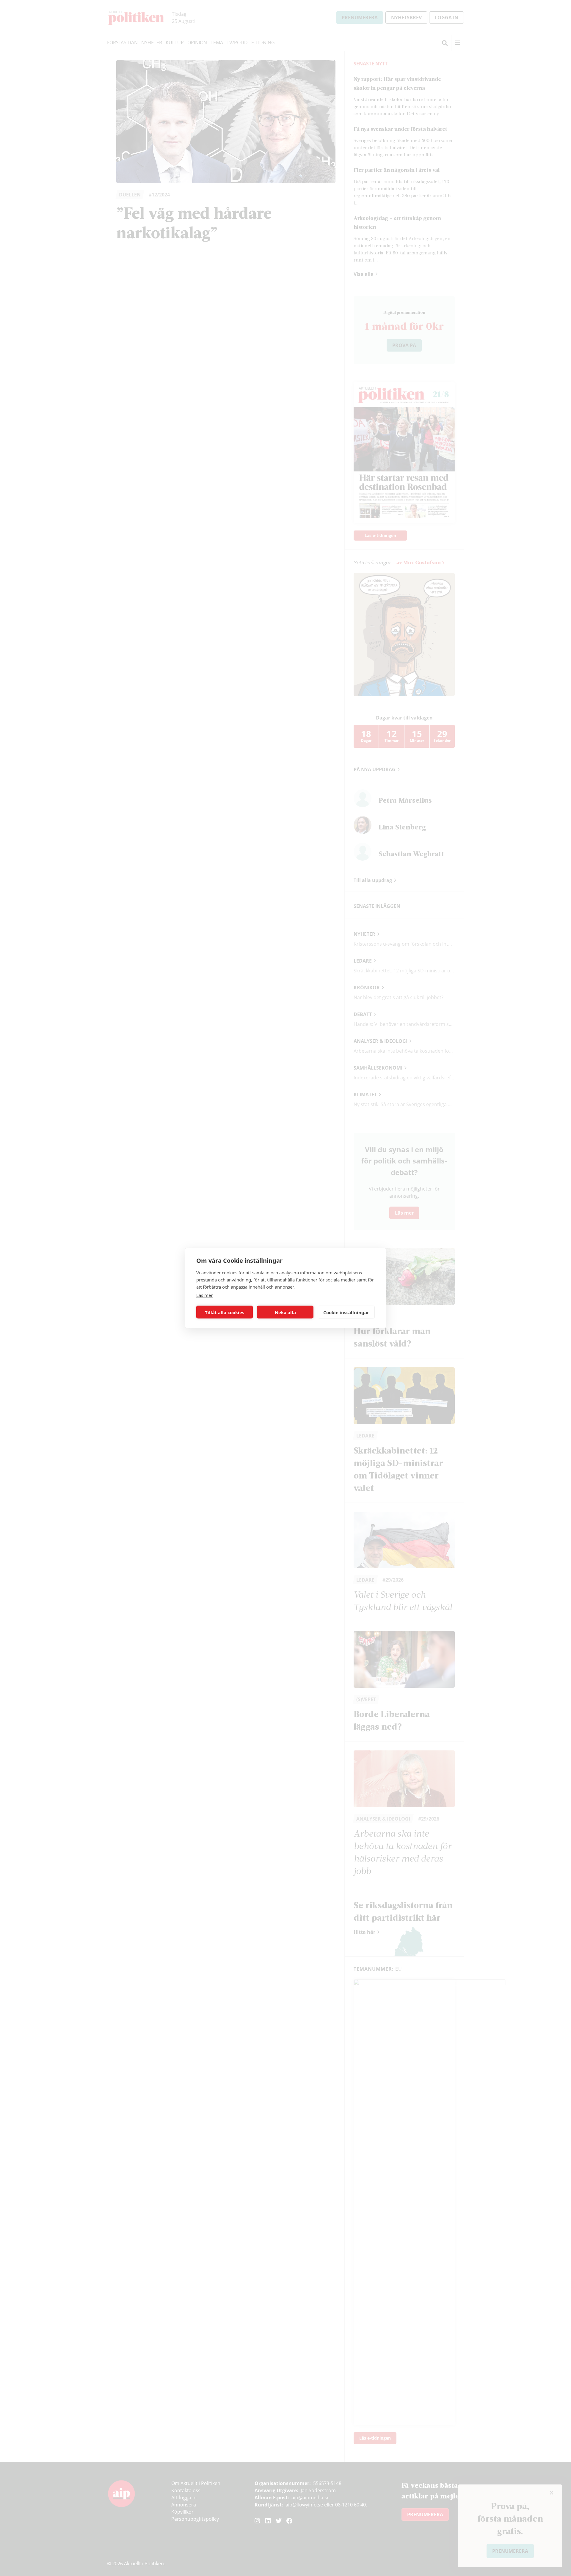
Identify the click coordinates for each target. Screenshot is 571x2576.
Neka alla (285, 1312)
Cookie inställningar (346, 1312)
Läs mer (204, 1295)
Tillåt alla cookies (225, 1312)
